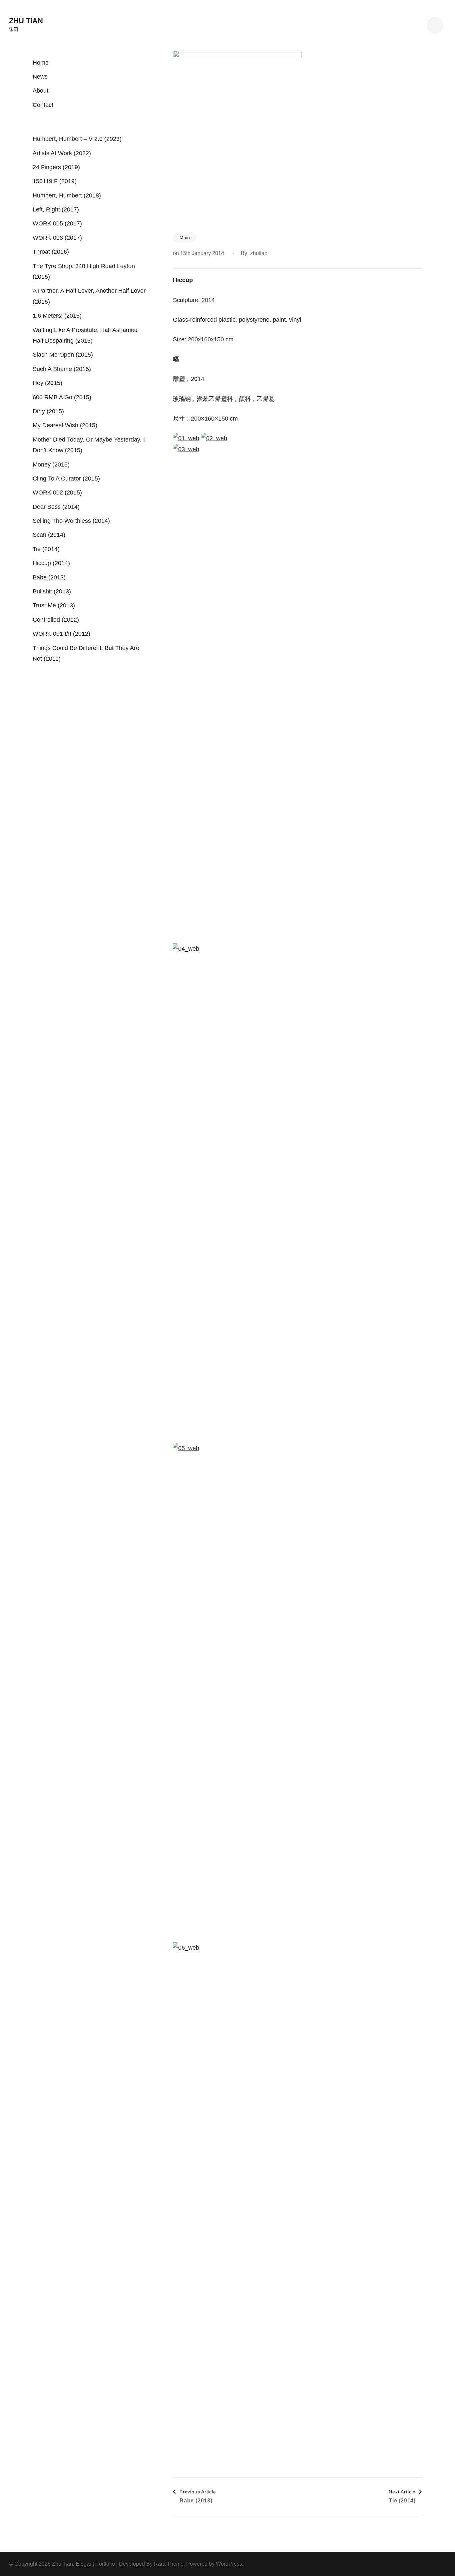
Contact (43, 105)
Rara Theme (169, 2564)
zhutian (259, 253)
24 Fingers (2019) (56, 167)
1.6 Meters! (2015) (57, 316)
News (40, 77)
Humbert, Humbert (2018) (67, 195)
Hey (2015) (47, 383)
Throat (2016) (51, 252)
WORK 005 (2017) (57, 223)
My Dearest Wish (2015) (65, 425)
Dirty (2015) (48, 411)
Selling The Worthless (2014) (71, 521)
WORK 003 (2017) (57, 238)
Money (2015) (51, 465)
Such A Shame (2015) (62, 369)
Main (185, 237)
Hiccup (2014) (51, 563)
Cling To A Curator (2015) (66, 479)
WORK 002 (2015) (57, 492)
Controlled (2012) (56, 620)
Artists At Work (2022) (62, 153)
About (40, 91)
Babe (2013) (49, 577)
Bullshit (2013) (52, 591)
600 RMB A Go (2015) (62, 397)
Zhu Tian (26, 21)
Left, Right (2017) (56, 209)
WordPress (229, 2564)
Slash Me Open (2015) (63, 355)
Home (41, 63)
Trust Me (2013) (54, 605)
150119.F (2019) (55, 181)
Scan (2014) (49, 535)
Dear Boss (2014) (56, 507)
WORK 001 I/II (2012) (61, 634)
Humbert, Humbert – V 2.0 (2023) (77, 139)
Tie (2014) (46, 549)
